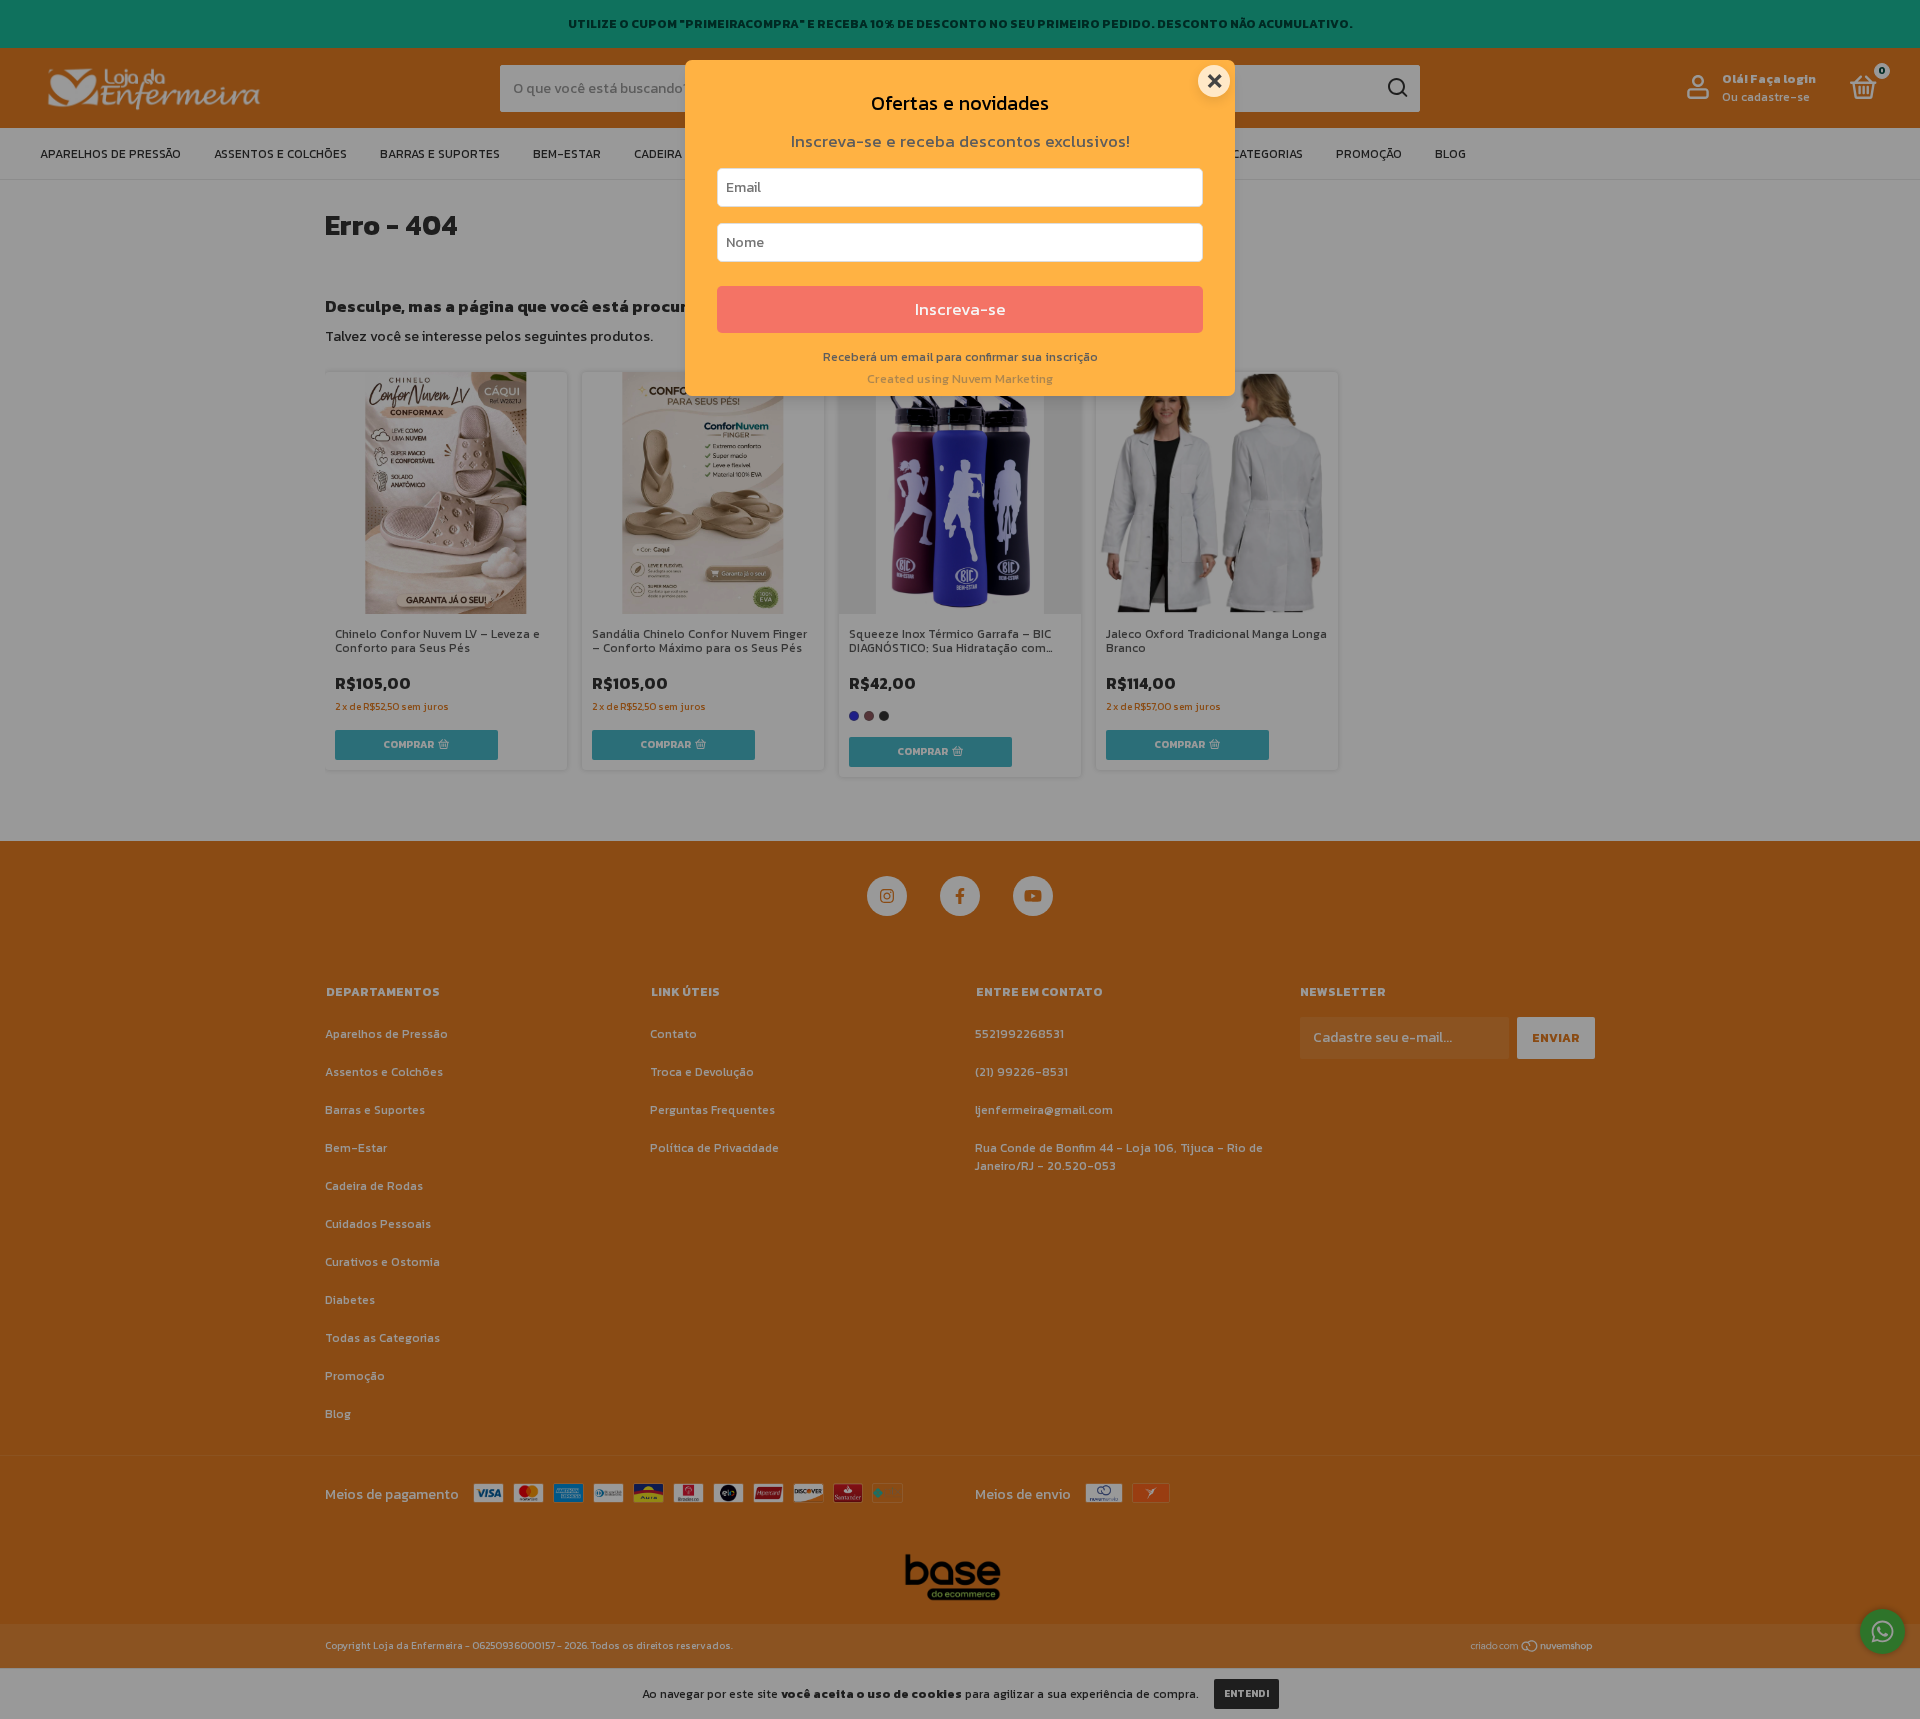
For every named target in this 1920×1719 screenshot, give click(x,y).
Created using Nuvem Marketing (960, 378)
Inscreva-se (960, 309)
